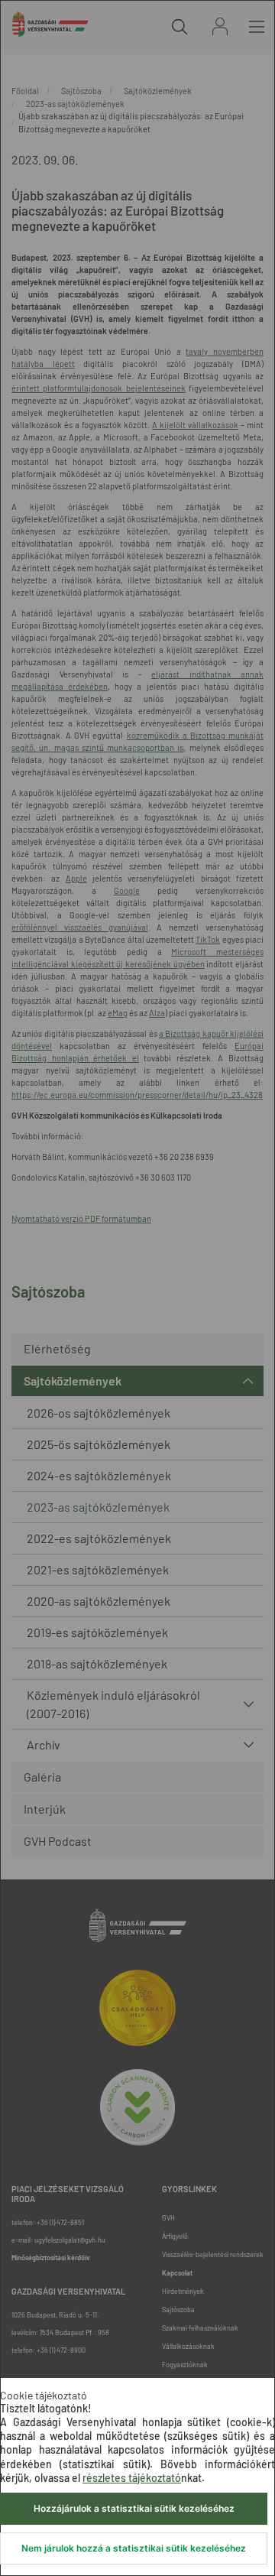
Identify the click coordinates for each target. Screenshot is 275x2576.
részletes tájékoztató (132, 2478)
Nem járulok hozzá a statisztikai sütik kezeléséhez (134, 2548)
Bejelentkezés (220, 26)
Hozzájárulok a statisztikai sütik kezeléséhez (134, 2508)
